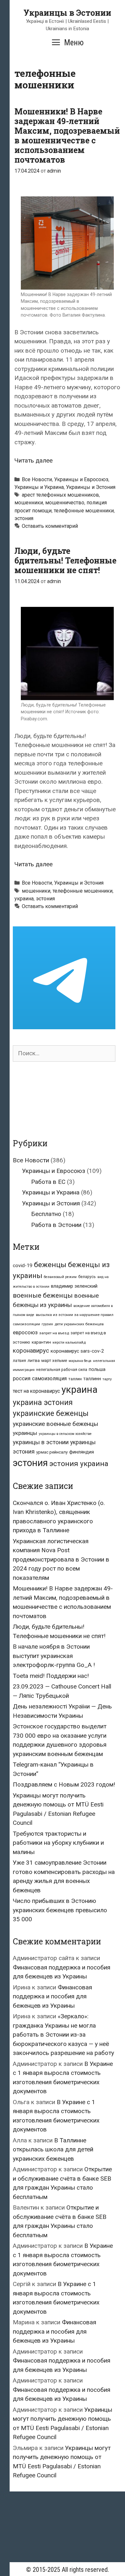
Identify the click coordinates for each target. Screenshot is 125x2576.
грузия (47, 1324)
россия (22, 1378)
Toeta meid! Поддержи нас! (51, 1676)
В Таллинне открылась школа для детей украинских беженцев (53, 2149)
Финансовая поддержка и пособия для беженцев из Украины (52, 1996)
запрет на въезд (54, 1333)
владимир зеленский (74, 1286)
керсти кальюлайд (69, 1342)
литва (34, 1360)
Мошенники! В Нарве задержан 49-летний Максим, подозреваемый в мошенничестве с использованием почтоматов (67, 135)
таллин (75, 1379)
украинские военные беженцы (55, 1424)
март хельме (54, 1360)
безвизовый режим (60, 1277)
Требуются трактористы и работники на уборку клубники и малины (58, 1843)
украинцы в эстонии (41, 1442)
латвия (19, 1361)
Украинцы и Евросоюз (81, 479)
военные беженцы (43, 1295)
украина (24, 899)
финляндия (82, 1452)
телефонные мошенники (84, 511)
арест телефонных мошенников (60, 495)
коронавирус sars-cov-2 (77, 1351)
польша (97, 1369)
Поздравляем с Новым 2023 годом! (64, 1784)
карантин (41, 1342)
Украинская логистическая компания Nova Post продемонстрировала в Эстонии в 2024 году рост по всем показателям (61, 1559)
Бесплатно (46, 1214)
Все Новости (37, 479)
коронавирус (31, 1351)
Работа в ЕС (48, 1182)
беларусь (87, 1277)
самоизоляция (49, 1378)
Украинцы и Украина (39, 487)
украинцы (25, 1433)
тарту (107, 1379)
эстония (24, 518)
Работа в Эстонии (56, 1225)
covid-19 (23, 1265)
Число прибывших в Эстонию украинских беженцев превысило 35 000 (60, 1910)
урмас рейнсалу (52, 1452)
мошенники (29, 503)
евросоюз (25, 1333)
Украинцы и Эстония (91, 487)
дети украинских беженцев (79, 1324)
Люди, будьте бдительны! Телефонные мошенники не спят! (65, 560)
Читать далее (33, 460)
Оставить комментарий (50, 526)
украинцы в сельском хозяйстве (65, 1434)
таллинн (92, 1379)
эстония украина (79, 1464)
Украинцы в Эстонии (67, 13)
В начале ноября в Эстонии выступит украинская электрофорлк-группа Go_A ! (54, 1656)
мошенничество (65, 503)
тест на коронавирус (36, 1391)
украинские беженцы (51, 1414)
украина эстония (43, 1402)
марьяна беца (80, 1361)
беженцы (50, 1265)
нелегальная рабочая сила (62, 1370)
